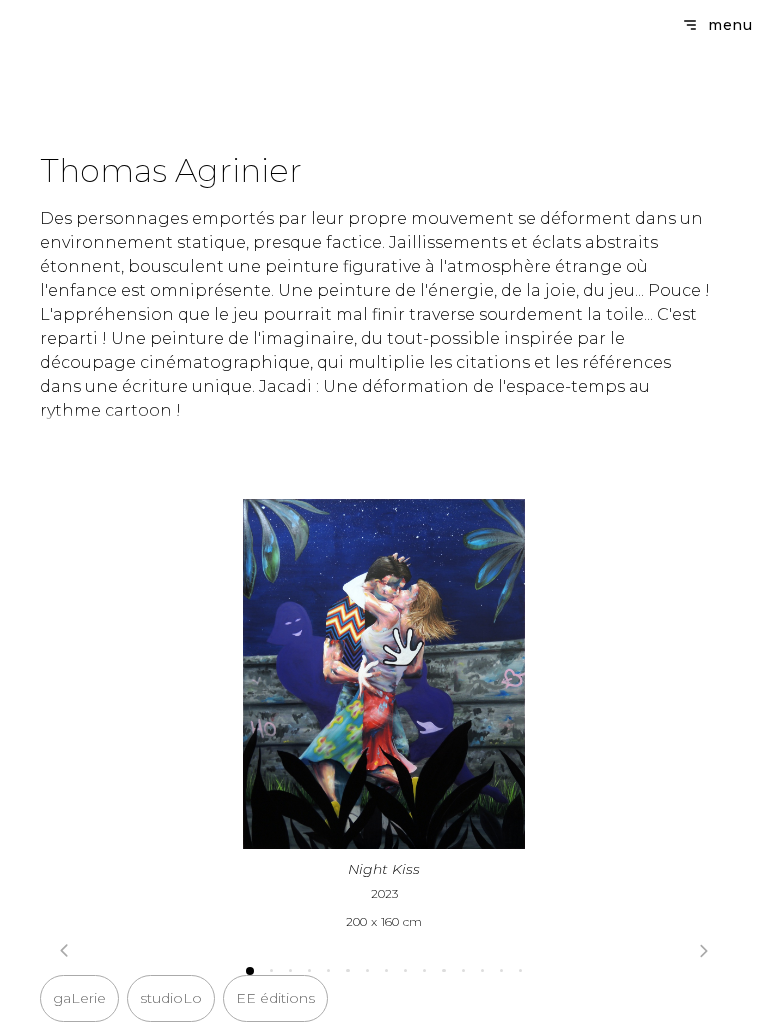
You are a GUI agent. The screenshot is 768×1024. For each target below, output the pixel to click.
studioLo (171, 998)
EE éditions (275, 998)
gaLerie (79, 998)
